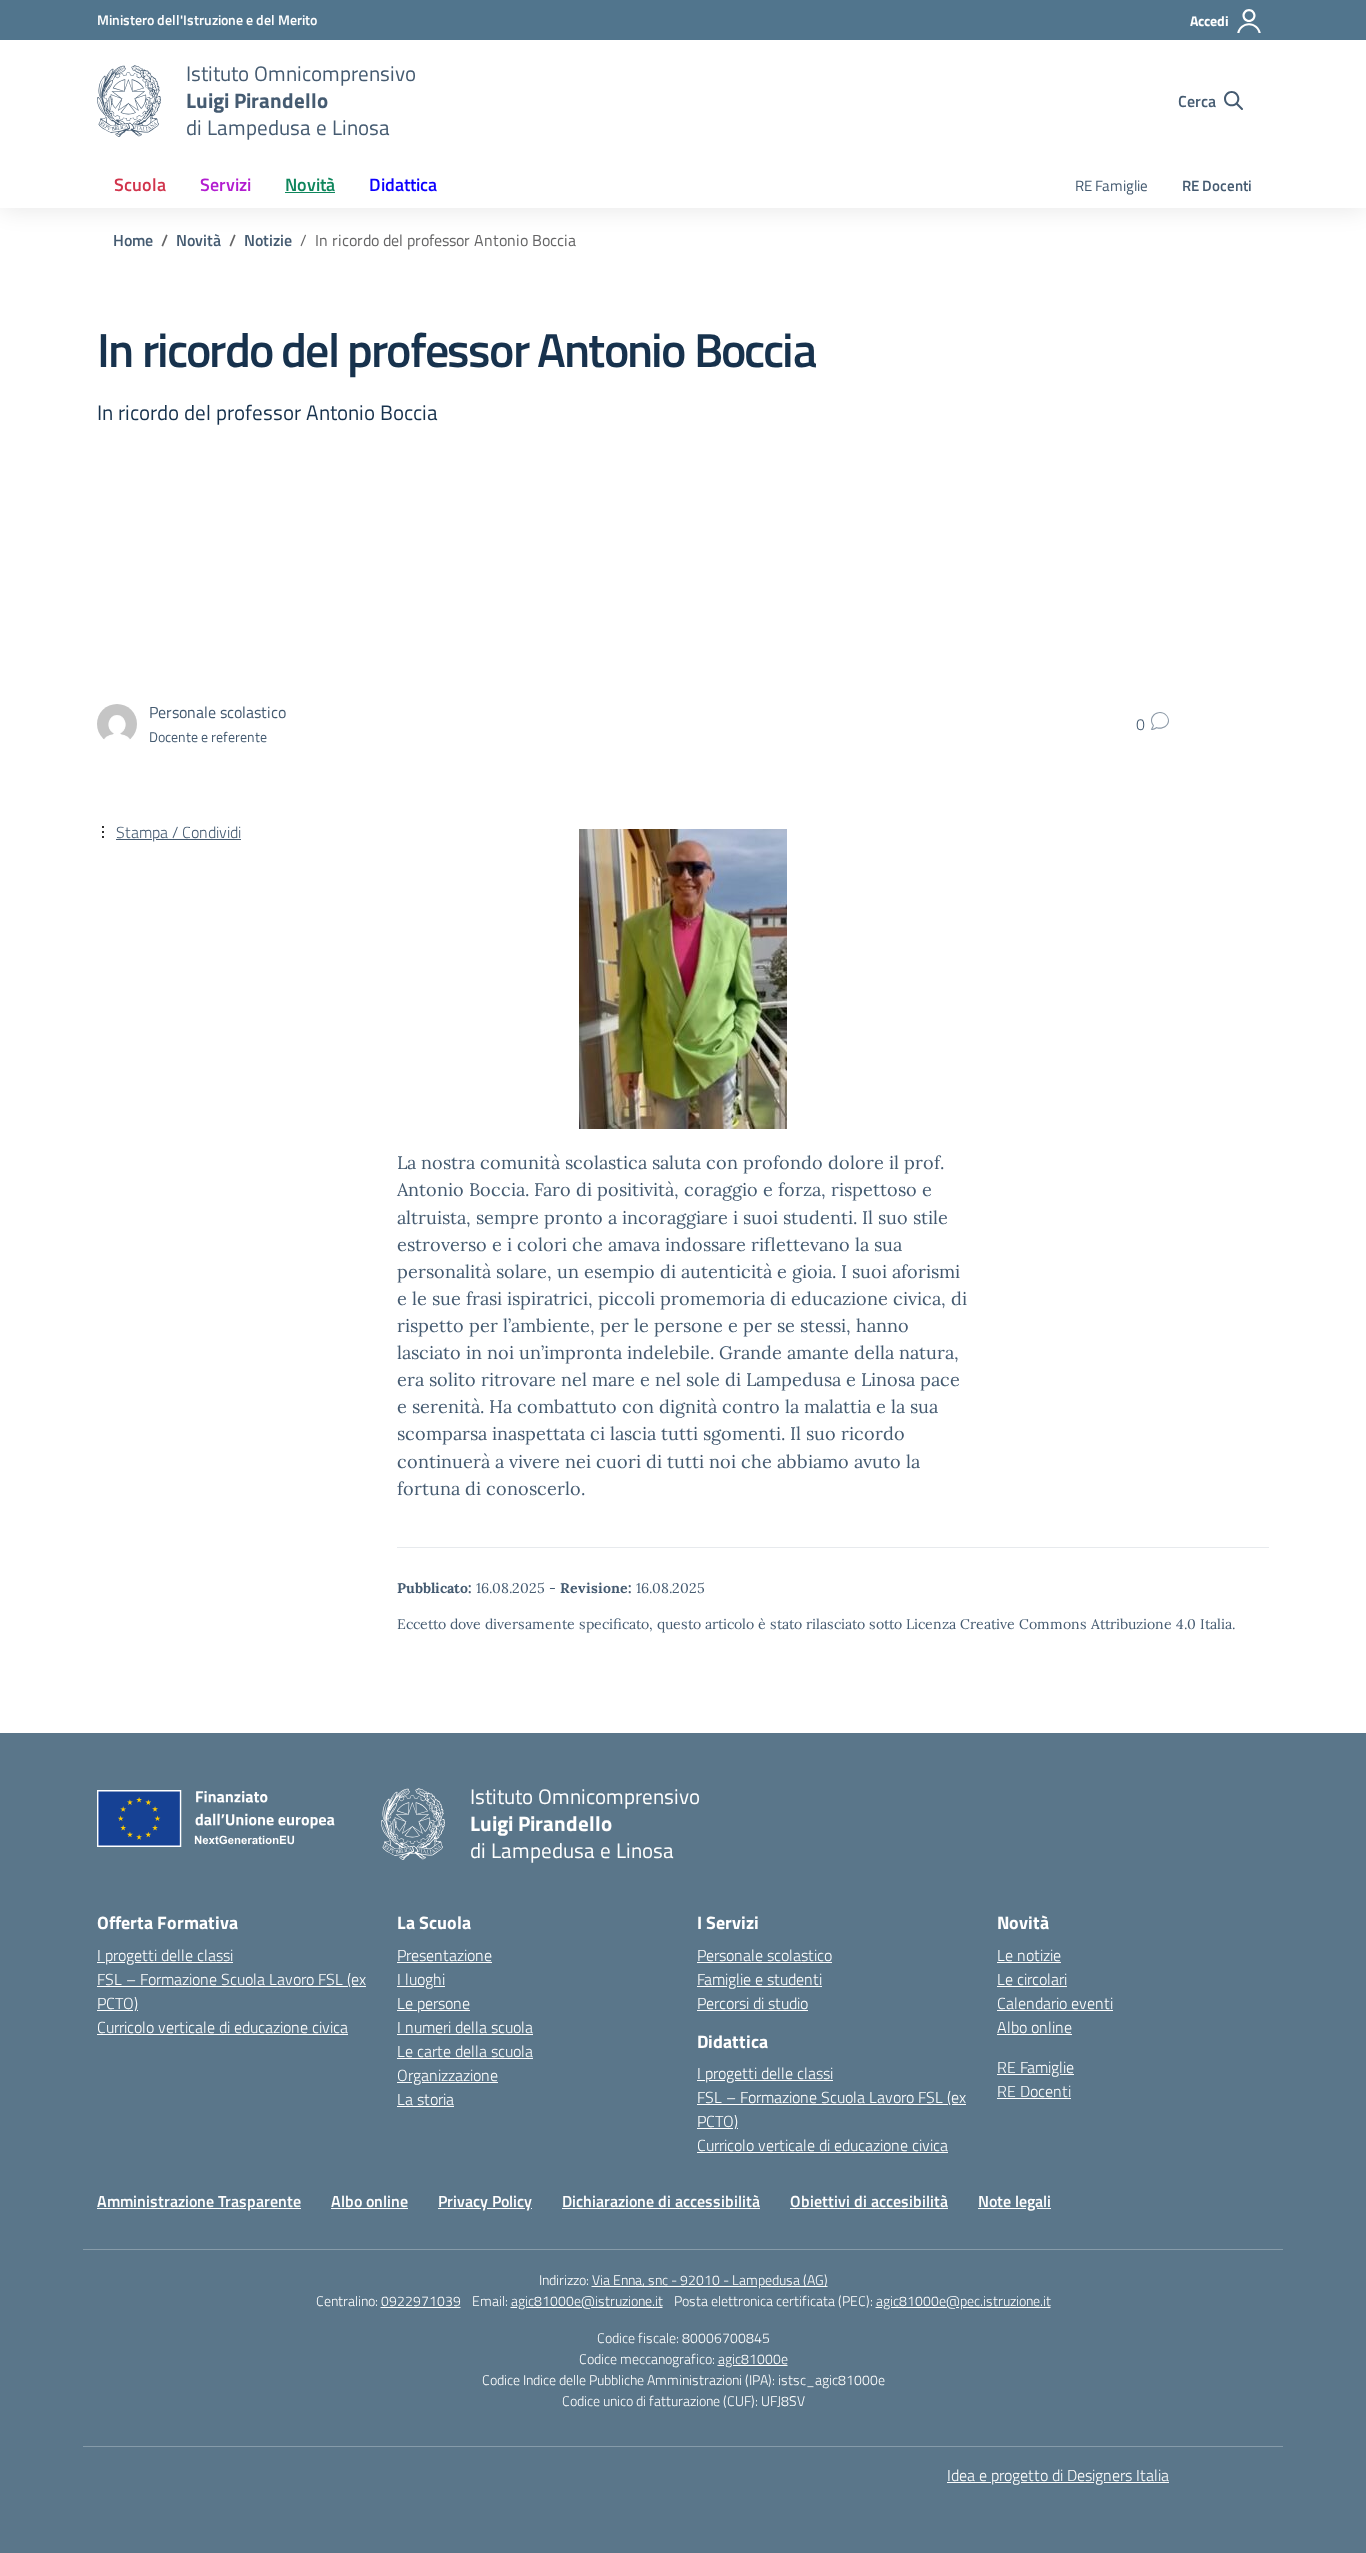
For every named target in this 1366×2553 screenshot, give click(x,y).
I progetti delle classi (165, 1955)
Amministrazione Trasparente (199, 2201)
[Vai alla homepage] (129, 101)
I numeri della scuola (465, 2027)
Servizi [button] (225, 184)
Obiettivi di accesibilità (869, 2201)
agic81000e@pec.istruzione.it (963, 2300)
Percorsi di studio (752, 2003)
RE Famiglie (1111, 185)
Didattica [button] (403, 184)
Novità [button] (310, 184)
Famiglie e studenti (759, 1979)
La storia (425, 2099)
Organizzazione (447, 2075)
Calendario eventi (1055, 2003)
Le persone (433, 2003)
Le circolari (1032, 1979)
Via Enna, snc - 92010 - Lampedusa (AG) (710, 2279)
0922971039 (421, 2300)
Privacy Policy (485, 2201)
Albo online (1034, 2027)
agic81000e (753, 2358)
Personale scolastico (764, 1955)
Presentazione (444, 1955)
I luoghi (421, 1979)
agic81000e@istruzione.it (587, 2300)
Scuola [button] (140, 184)
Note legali (1014, 2201)
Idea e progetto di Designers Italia (1058, 2475)
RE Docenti (1217, 185)
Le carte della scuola (465, 2051)
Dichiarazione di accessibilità (661, 2201)
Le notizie (1029, 1955)
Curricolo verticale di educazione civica (222, 2027)
